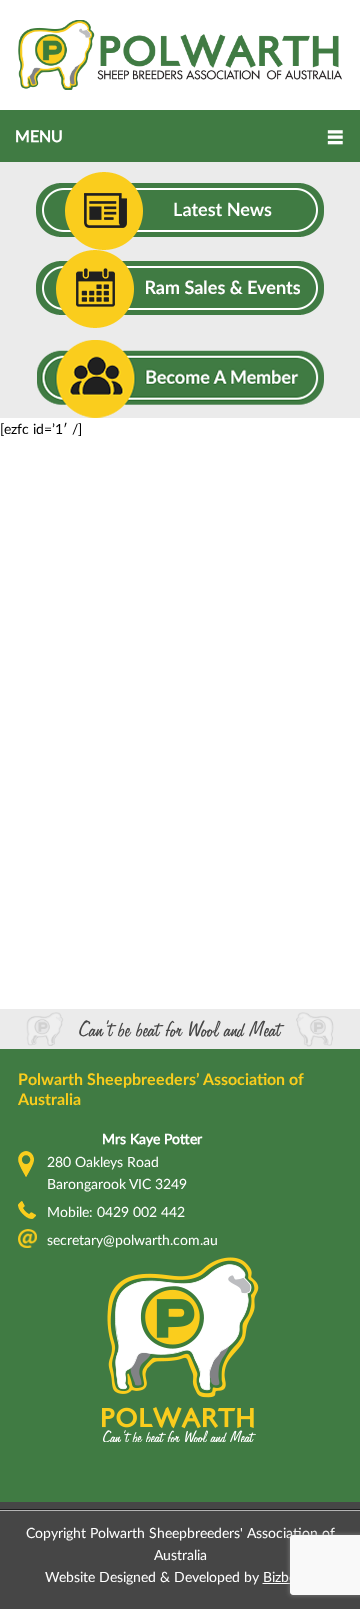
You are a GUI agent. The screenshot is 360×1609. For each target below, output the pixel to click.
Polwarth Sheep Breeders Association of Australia (180, 55)
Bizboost (289, 1576)
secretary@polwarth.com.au (132, 1239)
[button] (180, 136)
